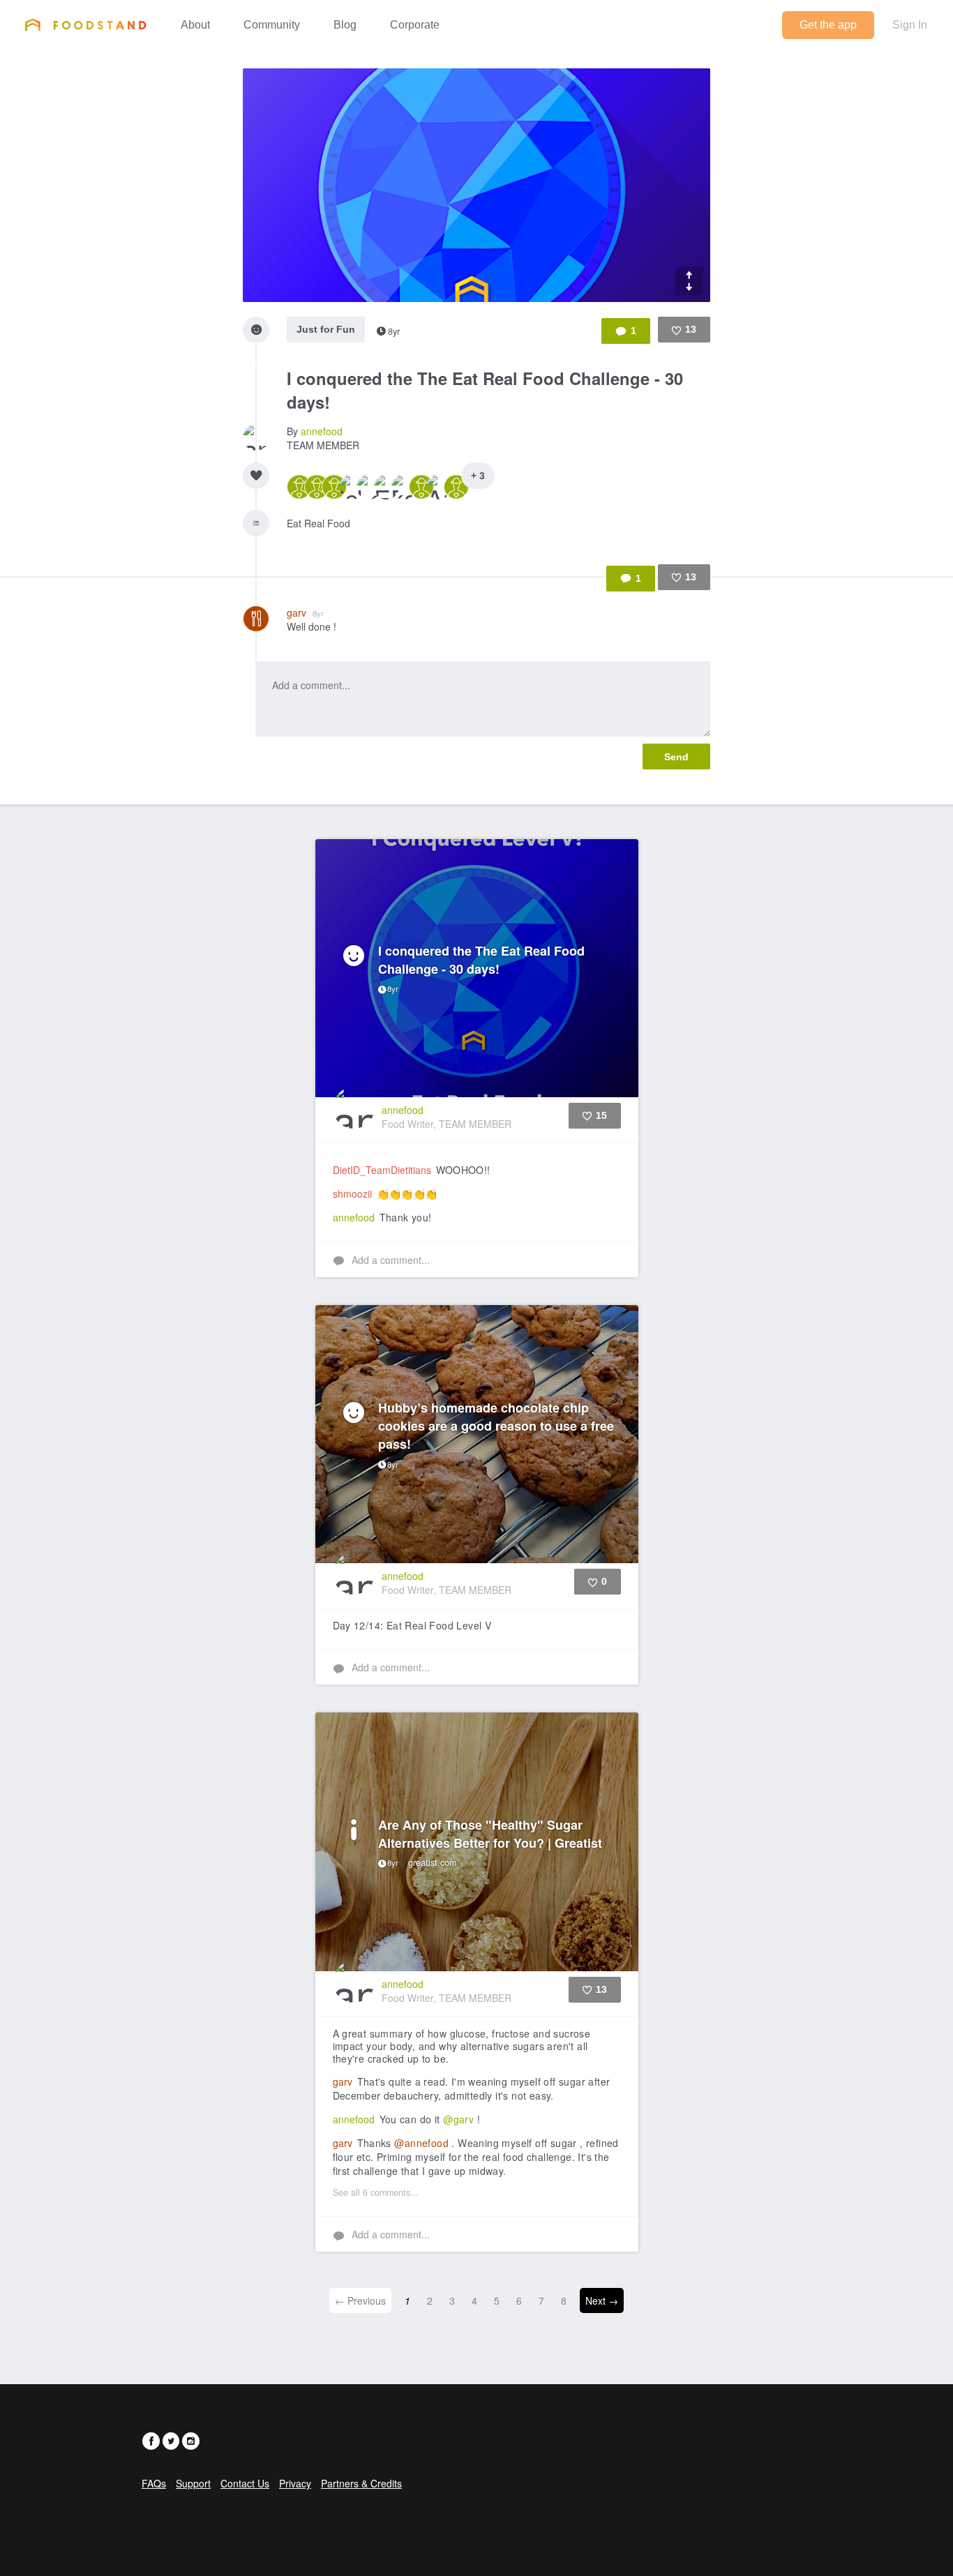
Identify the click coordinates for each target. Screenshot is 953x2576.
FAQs (154, 2483)
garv (305, 612)
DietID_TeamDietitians (382, 1170)
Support (193, 2483)
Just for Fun (326, 329)
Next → (602, 2300)
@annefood (421, 2143)
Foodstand (85, 24)
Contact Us (245, 2483)
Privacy (295, 2483)
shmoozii (352, 1193)
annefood (322, 431)
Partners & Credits (361, 2483)
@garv (458, 2119)
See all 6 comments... (376, 2192)
